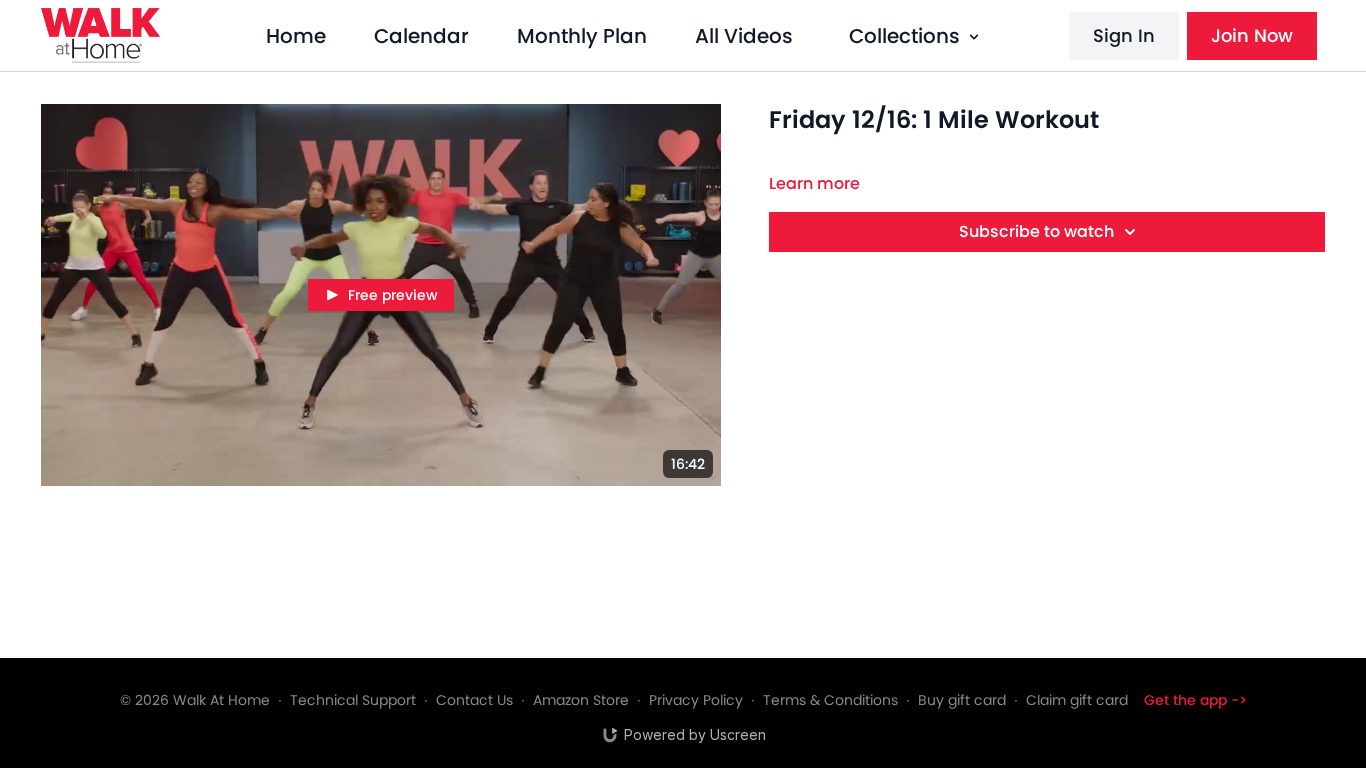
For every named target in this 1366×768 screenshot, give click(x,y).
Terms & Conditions (830, 700)
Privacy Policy (696, 700)
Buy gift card (962, 700)
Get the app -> (1195, 700)
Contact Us (474, 700)
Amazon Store (581, 700)
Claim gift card (1077, 700)
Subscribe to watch (1036, 231)
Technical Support (353, 700)
